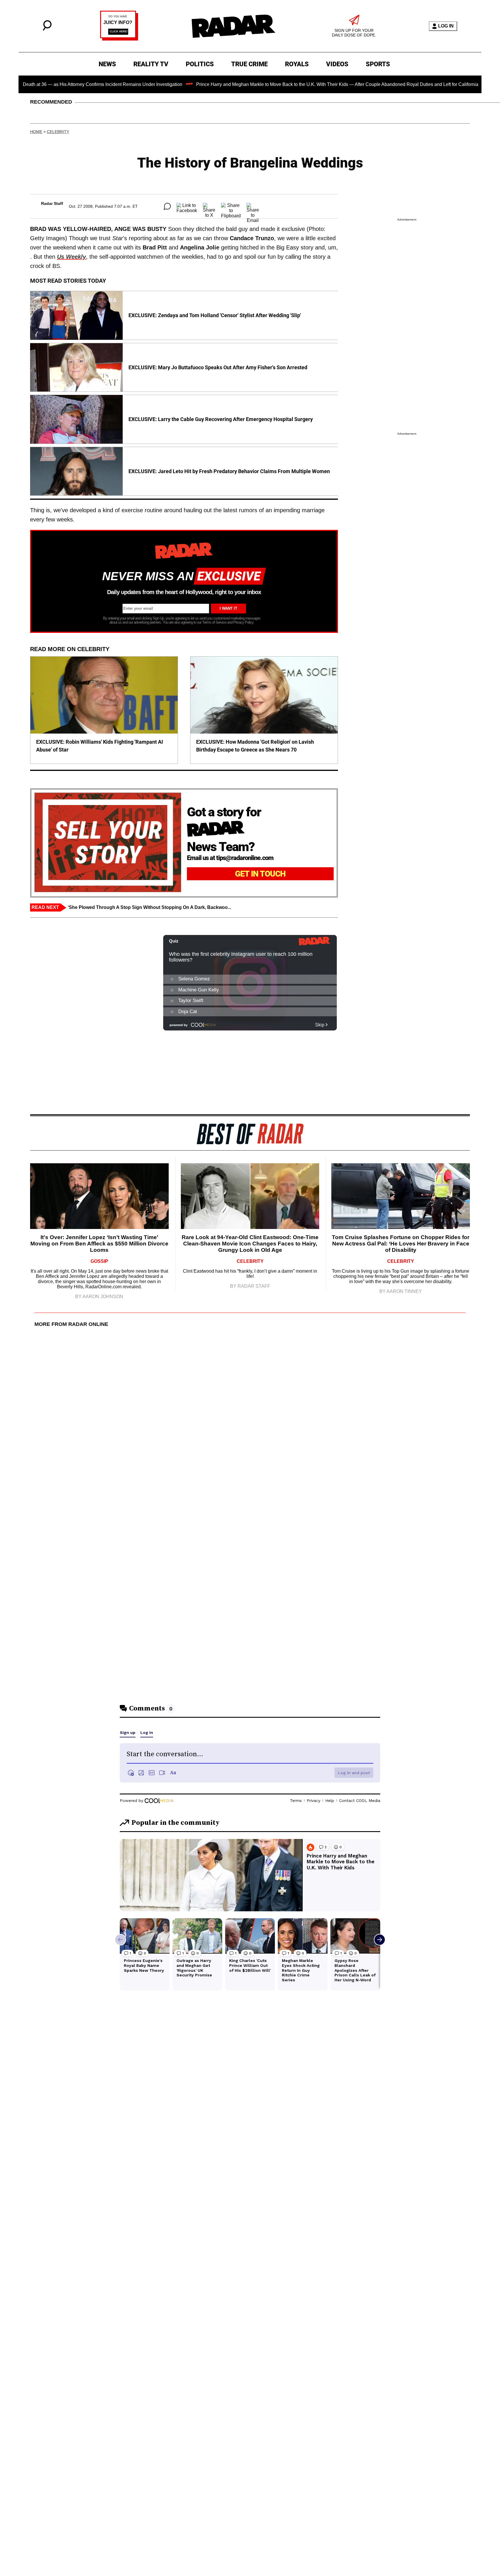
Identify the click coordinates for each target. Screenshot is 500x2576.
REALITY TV (151, 64)
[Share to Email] (253, 206)
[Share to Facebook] (187, 206)
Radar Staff (52, 203)
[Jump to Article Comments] (167, 206)
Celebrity (58, 132)
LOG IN (446, 26)
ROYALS (297, 64)
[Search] (47, 29)
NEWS (107, 64)
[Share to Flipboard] (231, 206)
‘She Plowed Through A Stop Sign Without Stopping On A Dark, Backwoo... (149, 907)
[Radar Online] (233, 26)
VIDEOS (337, 64)
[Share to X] (209, 206)
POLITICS (200, 64)
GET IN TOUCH (260, 874)
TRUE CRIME (249, 64)
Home (36, 132)
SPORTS (378, 64)
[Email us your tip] (119, 39)
